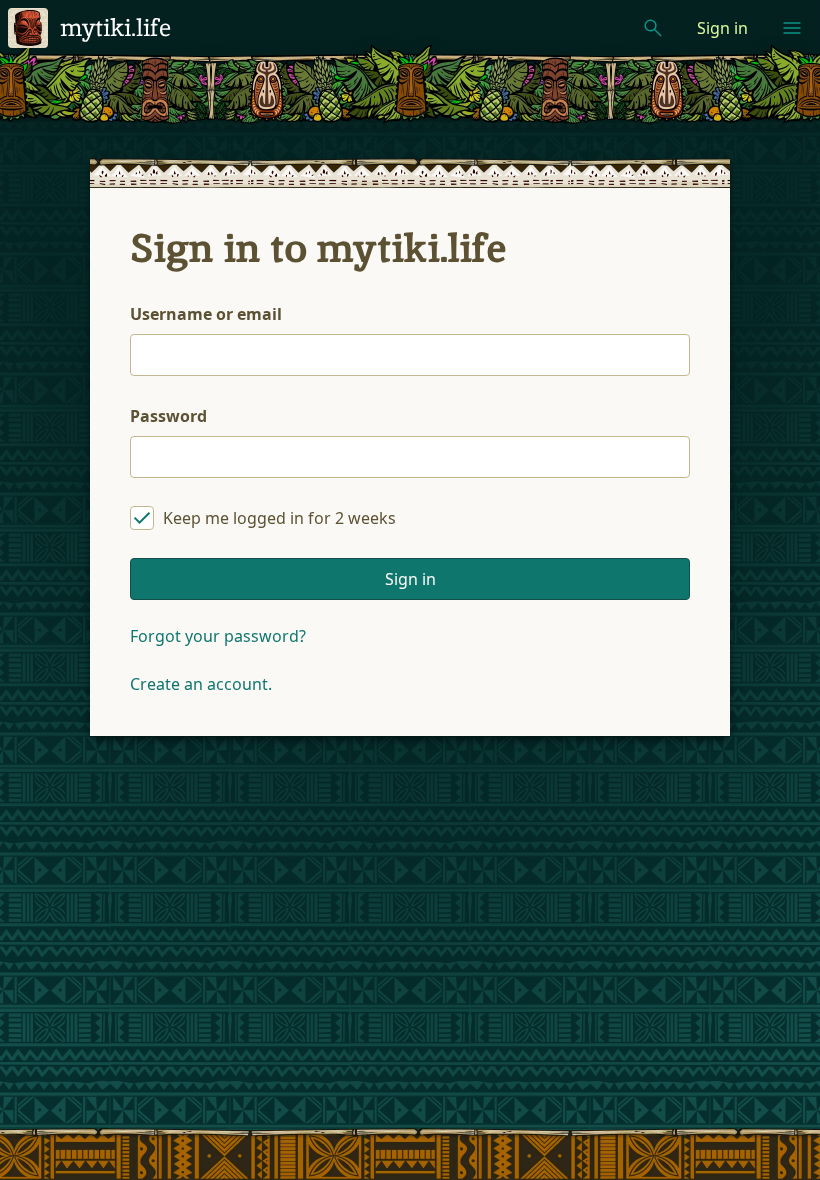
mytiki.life (115, 27)
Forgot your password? (218, 636)
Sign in (722, 28)
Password (168, 416)
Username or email (206, 314)
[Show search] (653, 28)
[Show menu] (792, 28)
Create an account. (201, 684)
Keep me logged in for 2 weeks (279, 518)
